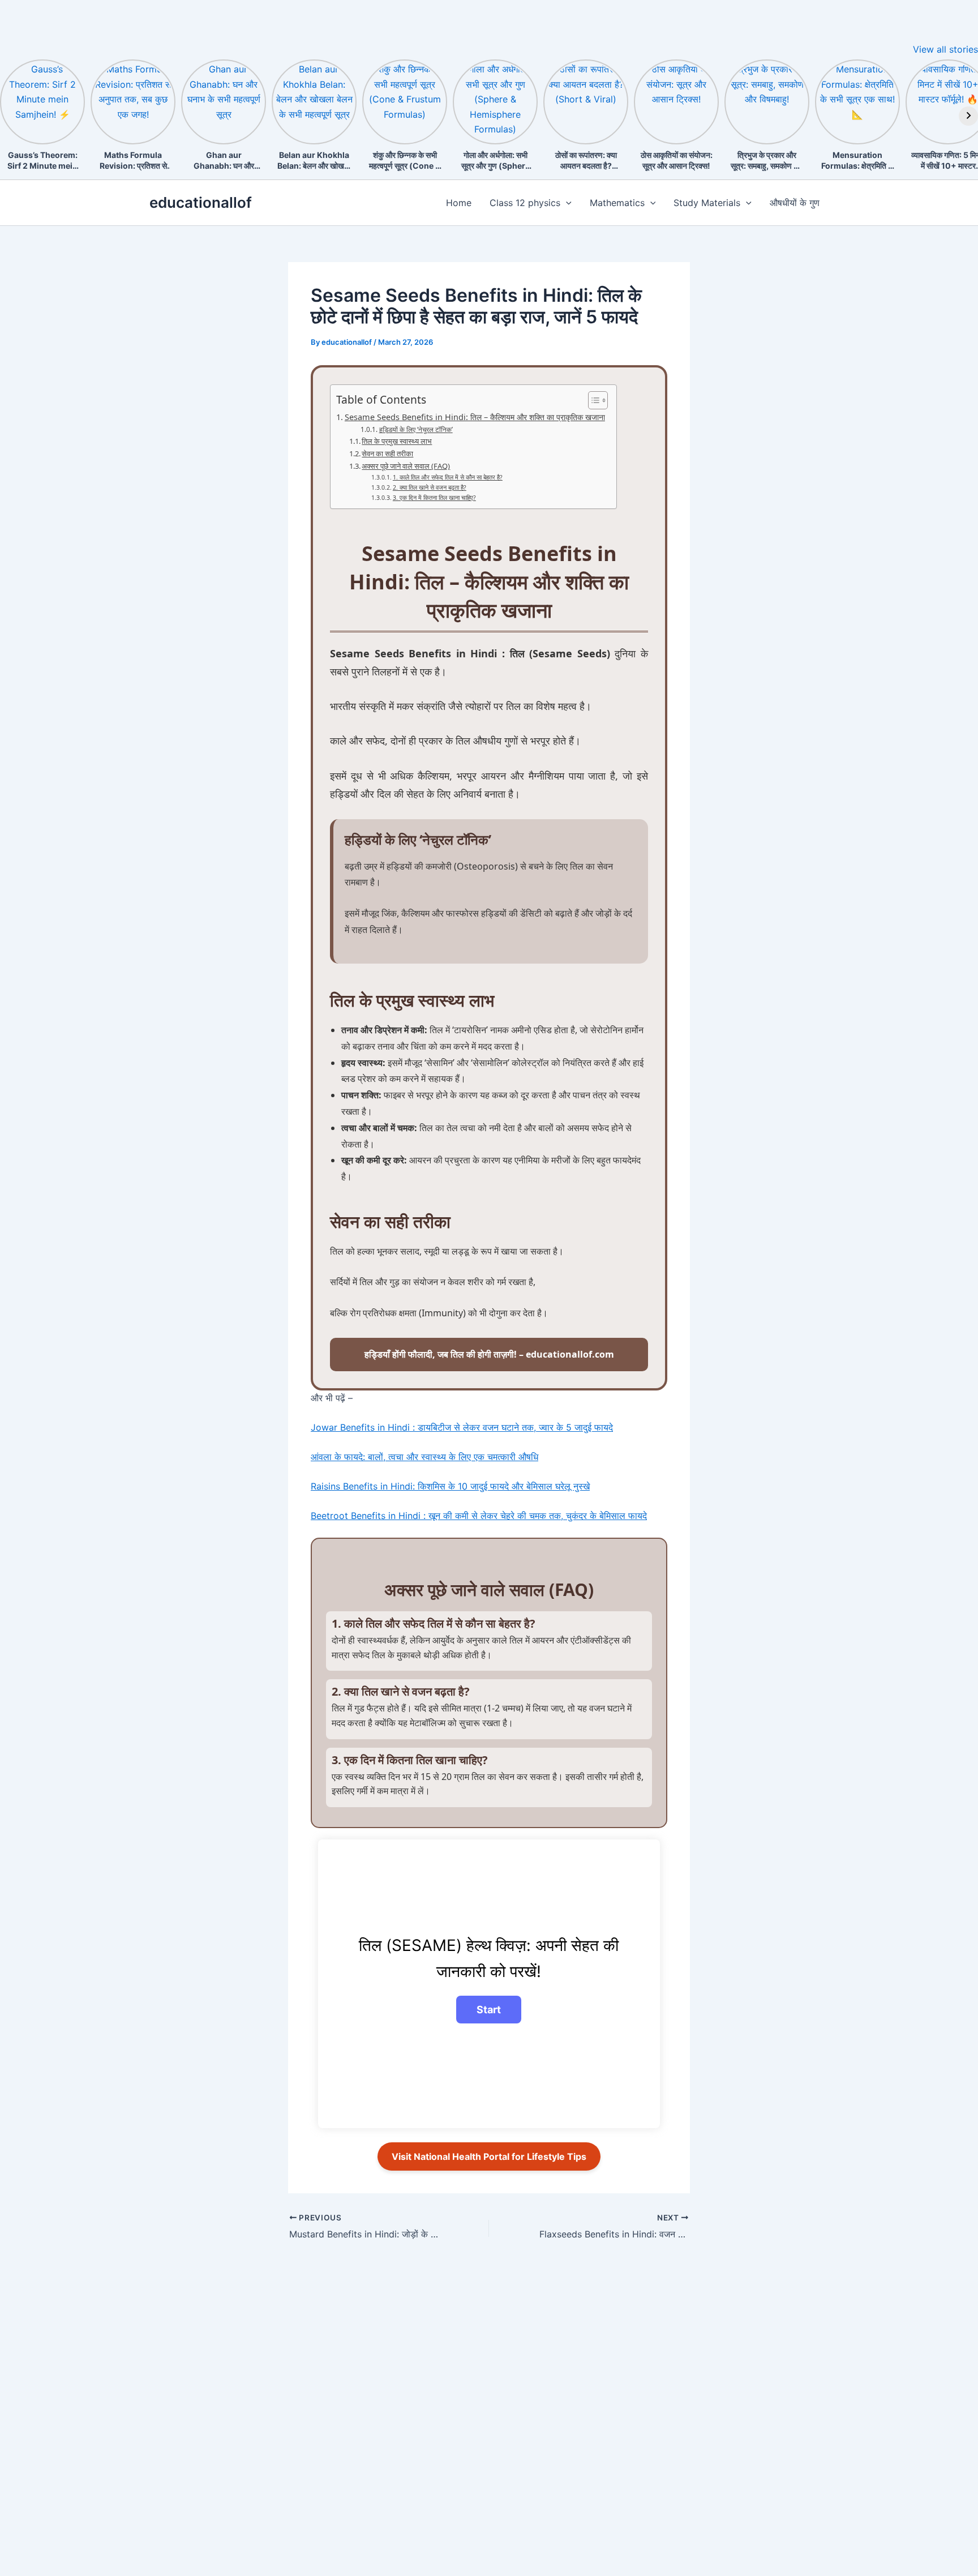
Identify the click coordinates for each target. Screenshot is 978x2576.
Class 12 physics (525, 203)
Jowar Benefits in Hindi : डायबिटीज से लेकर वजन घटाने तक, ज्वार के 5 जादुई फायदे (462, 1427)
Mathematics (617, 203)
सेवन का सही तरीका (387, 453)
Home (459, 203)
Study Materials (707, 203)
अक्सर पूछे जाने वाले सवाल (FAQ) (406, 466)
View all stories (945, 49)
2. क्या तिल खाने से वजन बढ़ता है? (430, 487)
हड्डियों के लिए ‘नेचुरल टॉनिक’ (416, 429)
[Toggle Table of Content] (592, 400)
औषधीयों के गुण (795, 203)
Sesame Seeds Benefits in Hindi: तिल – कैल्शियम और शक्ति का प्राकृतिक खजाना (475, 417)
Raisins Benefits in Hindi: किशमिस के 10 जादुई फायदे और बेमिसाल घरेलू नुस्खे (450, 1486)
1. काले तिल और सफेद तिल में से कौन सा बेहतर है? (448, 477)
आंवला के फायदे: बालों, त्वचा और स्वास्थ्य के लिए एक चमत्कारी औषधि (424, 1457)
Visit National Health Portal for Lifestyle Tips (489, 2156)
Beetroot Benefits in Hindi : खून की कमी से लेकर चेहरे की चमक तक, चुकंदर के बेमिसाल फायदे (479, 1516)
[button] (566, 203)
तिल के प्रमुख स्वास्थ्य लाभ (397, 441)
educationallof (201, 202)
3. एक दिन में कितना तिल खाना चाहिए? (434, 498)
